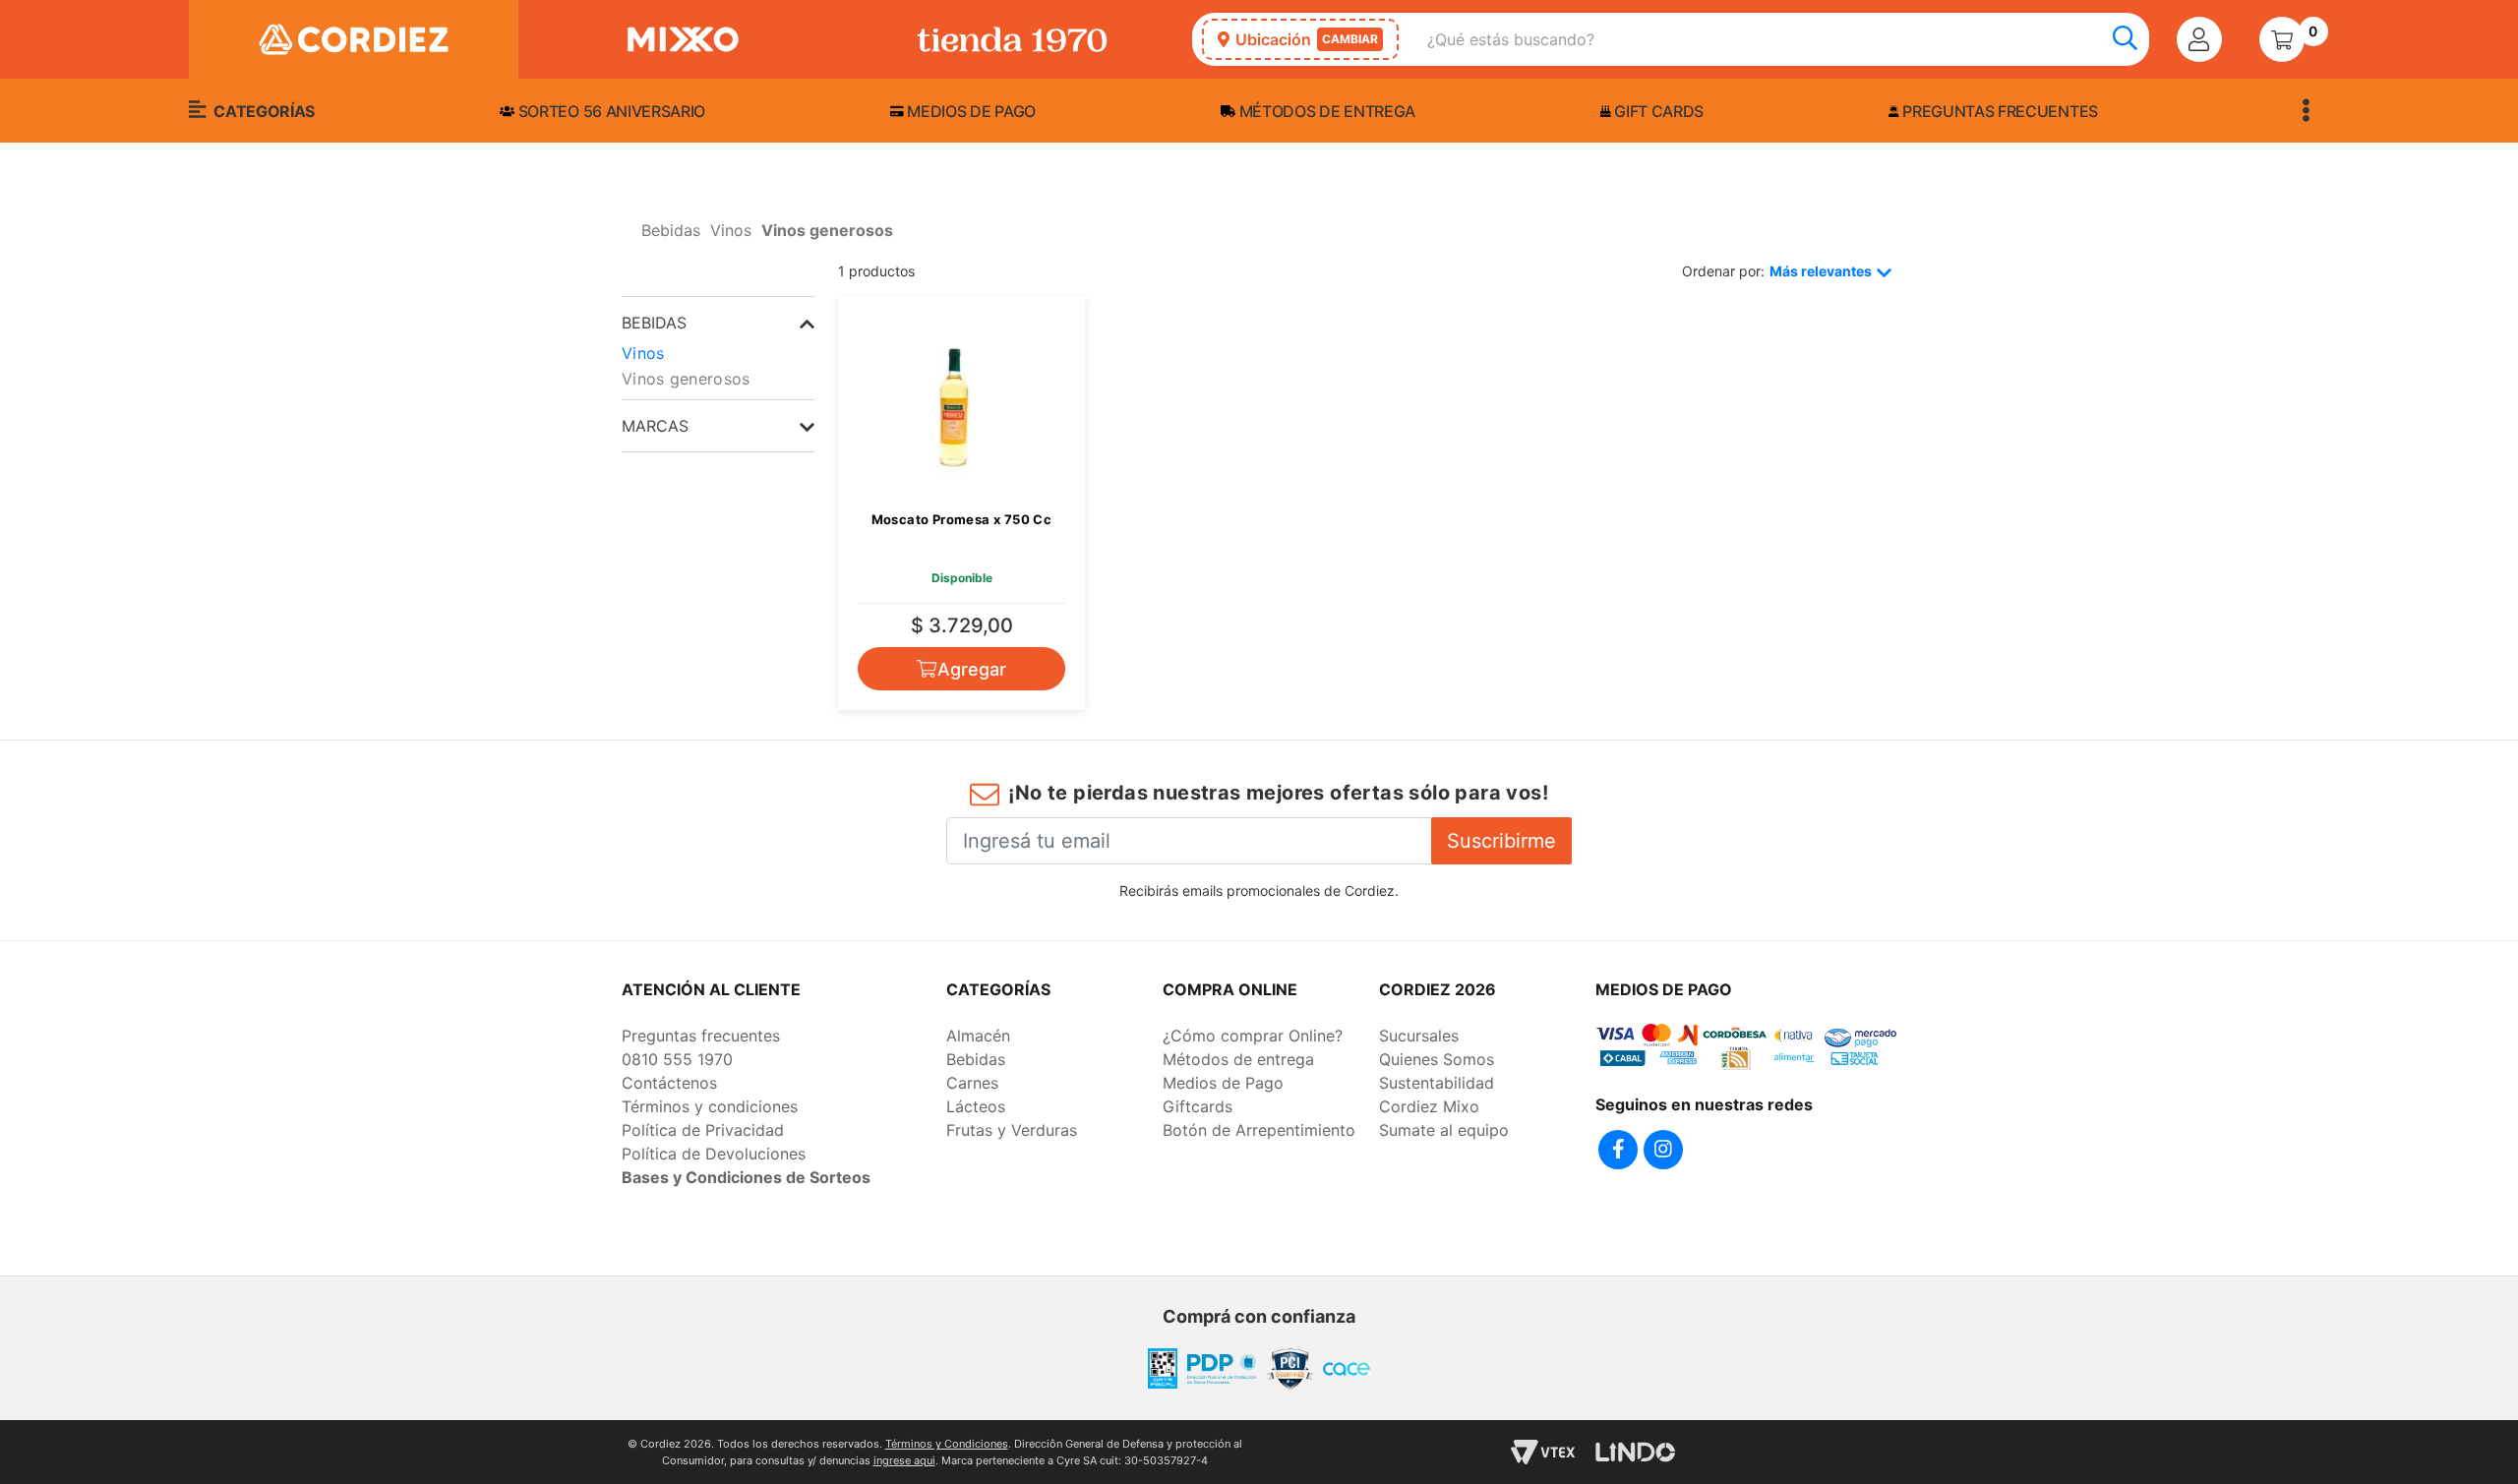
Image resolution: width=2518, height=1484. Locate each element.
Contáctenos (669, 1083)
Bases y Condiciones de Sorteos (746, 1177)
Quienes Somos (1437, 1059)
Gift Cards (1657, 111)
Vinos (643, 353)
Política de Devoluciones (714, 1154)
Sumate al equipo (1444, 1130)
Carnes (972, 1083)
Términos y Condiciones (947, 1444)
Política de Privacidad (703, 1130)
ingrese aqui (904, 1460)
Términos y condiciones (710, 1106)
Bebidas (976, 1059)
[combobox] (1788, 40)
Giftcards (1198, 1106)
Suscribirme (1501, 841)
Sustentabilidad (1437, 1083)
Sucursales (1419, 1036)
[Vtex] (1543, 1452)
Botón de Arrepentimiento (1259, 1130)
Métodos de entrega (1325, 111)
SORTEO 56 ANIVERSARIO (610, 111)
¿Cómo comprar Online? (1253, 1036)
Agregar (972, 669)
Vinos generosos (686, 379)
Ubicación (1307, 39)
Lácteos (976, 1106)
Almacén (978, 1036)
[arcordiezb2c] (627, 236)
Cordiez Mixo (1429, 1106)
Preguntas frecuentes (1999, 111)
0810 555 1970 (677, 1059)
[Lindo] (1635, 1452)
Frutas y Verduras (1012, 1130)
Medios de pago (970, 111)
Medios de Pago (1223, 1083)
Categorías (263, 111)
